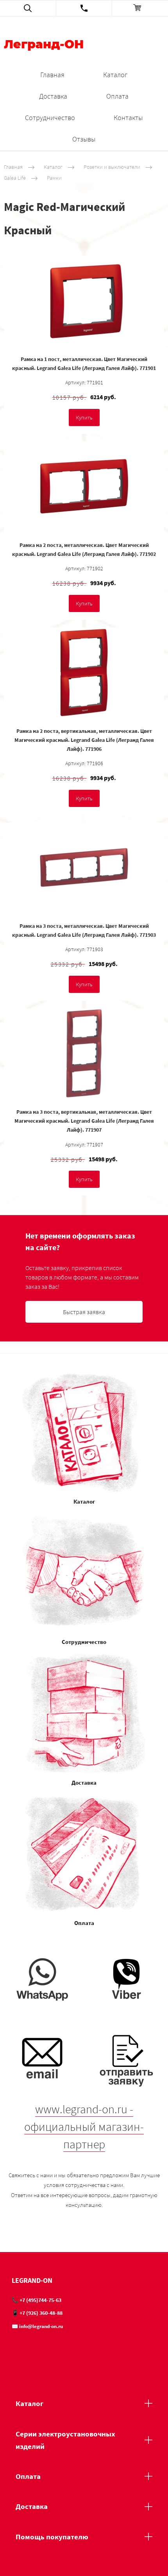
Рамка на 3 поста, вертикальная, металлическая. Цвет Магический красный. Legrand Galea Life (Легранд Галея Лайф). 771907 (84, 1121)
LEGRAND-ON (32, 2280)
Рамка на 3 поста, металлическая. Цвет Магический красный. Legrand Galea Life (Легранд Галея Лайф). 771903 (84, 930)
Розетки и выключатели (112, 167)
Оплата (117, 96)
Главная (52, 75)
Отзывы (84, 139)
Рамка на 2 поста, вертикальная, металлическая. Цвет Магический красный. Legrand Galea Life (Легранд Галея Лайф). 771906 (84, 740)
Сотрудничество (50, 118)
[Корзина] (140, 8)
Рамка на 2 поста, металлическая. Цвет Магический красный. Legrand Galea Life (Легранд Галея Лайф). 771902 (84, 549)
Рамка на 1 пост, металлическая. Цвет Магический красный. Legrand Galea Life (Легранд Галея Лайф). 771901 (84, 364)
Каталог (115, 75)
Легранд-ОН (44, 45)
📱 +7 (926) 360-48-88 (37, 2313)
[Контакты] (84, 8)
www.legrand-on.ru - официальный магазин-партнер (84, 2127)
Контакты (128, 118)
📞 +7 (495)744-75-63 (37, 2300)
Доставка (53, 96)
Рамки (54, 178)
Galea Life (15, 178)
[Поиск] (28, 8)
